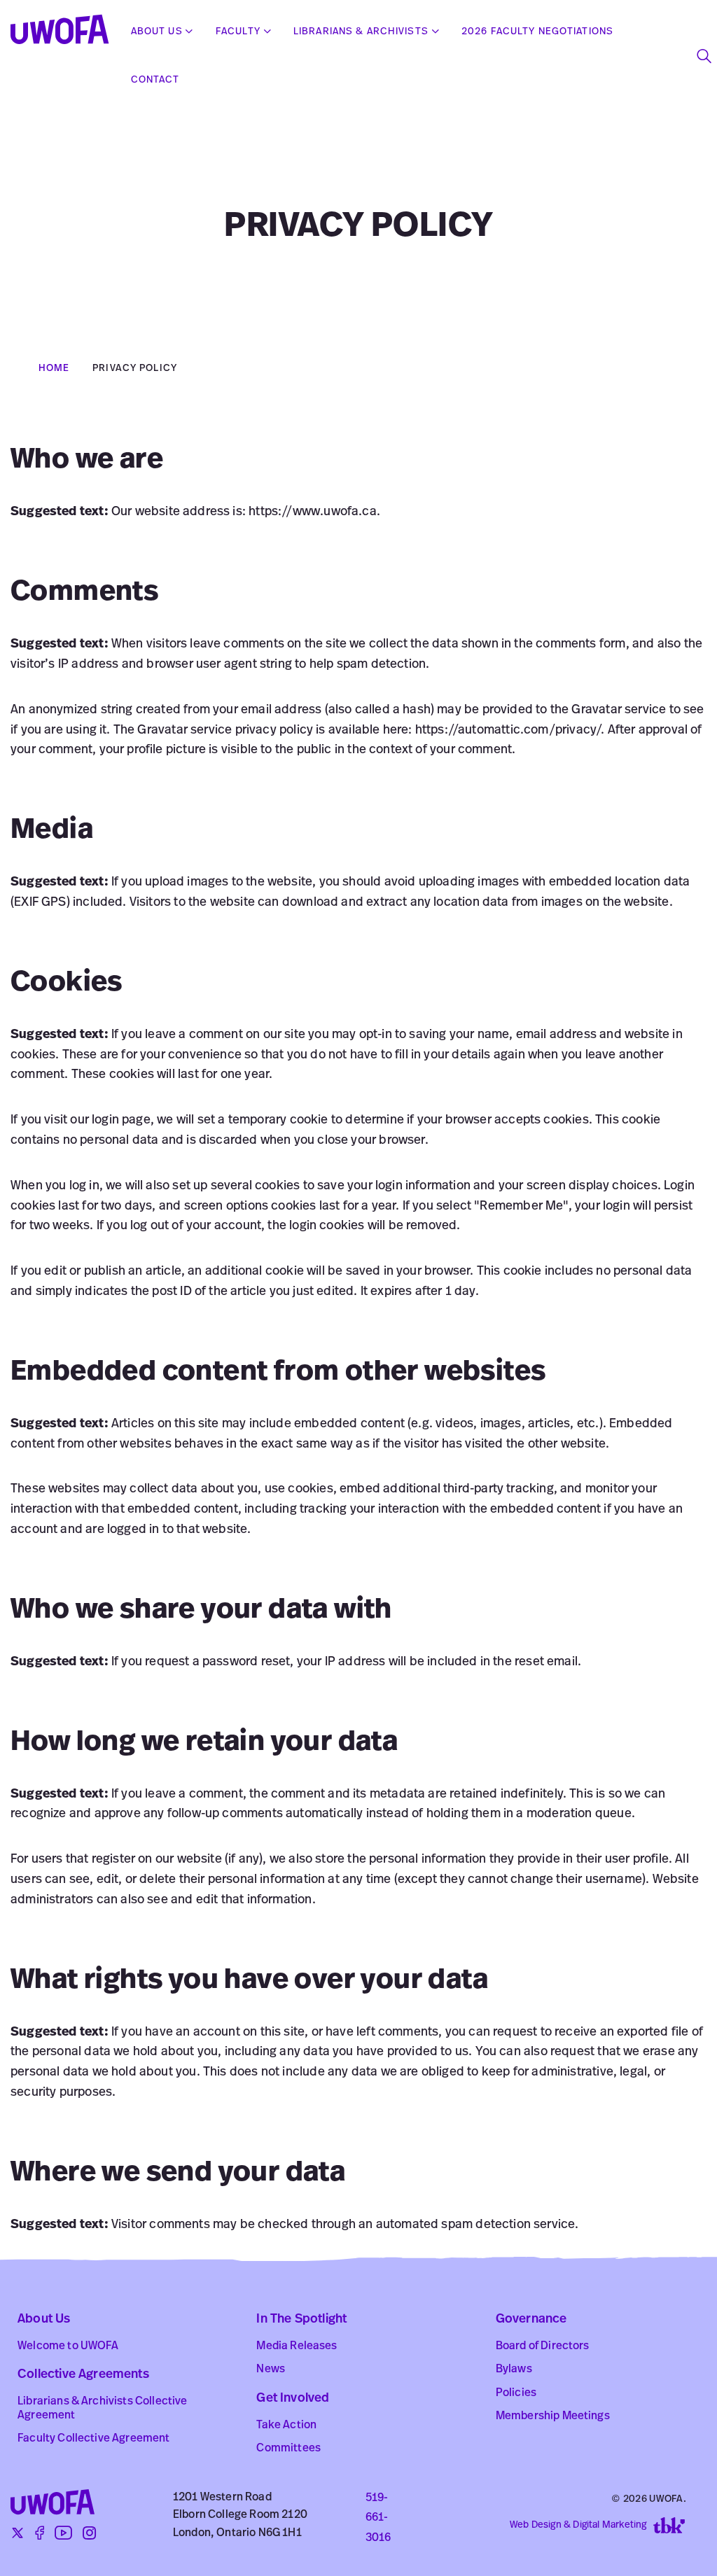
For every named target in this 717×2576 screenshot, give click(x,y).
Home (54, 369)
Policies (516, 2393)
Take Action (286, 2425)
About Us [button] (157, 32)
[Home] (65, 32)
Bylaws (514, 2369)
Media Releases (297, 2346)
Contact (155, 80)
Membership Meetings (553, 2416)
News (271, 2369)
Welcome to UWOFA (68, 2346)
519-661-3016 (378, 2519)
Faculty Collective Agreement (93, 2439)
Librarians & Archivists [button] (361, 32)
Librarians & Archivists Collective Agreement (102, 2408)
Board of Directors (543, 2346)
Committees (288, 2449)
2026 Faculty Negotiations (537, 32)
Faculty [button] (238, 32)
